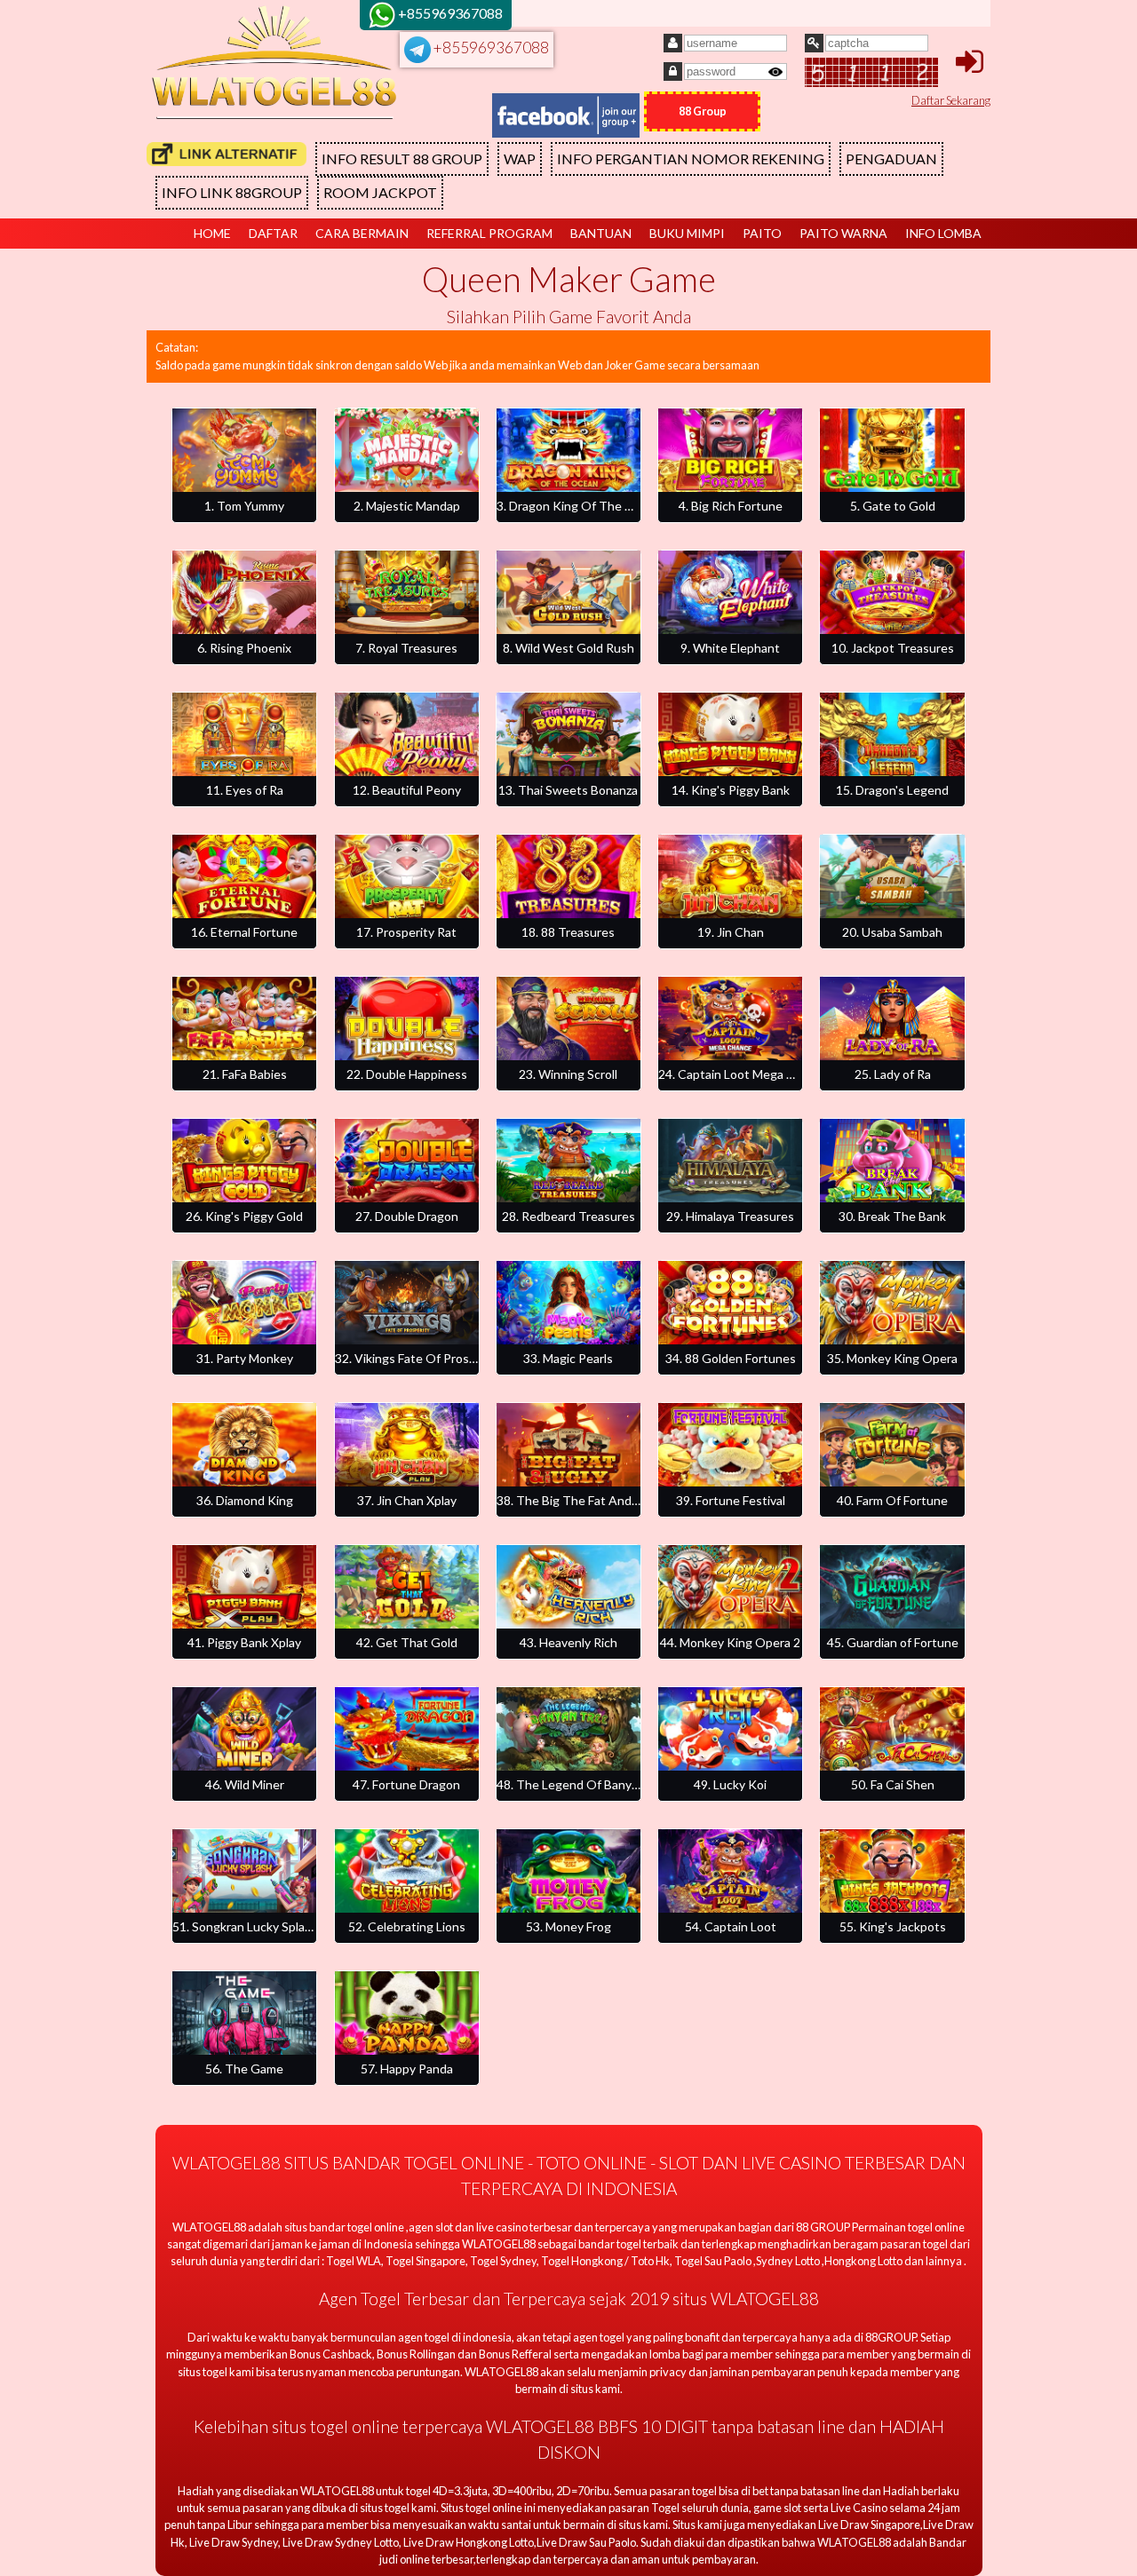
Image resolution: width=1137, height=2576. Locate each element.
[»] (227, 154)
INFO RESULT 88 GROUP (402, 159)
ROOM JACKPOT (380, 192)
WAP (520, 159)
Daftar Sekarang (951, 100)
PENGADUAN (891, 159)
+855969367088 (490, 48)
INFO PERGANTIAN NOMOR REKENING (691, 159)
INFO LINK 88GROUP (232, 192)
